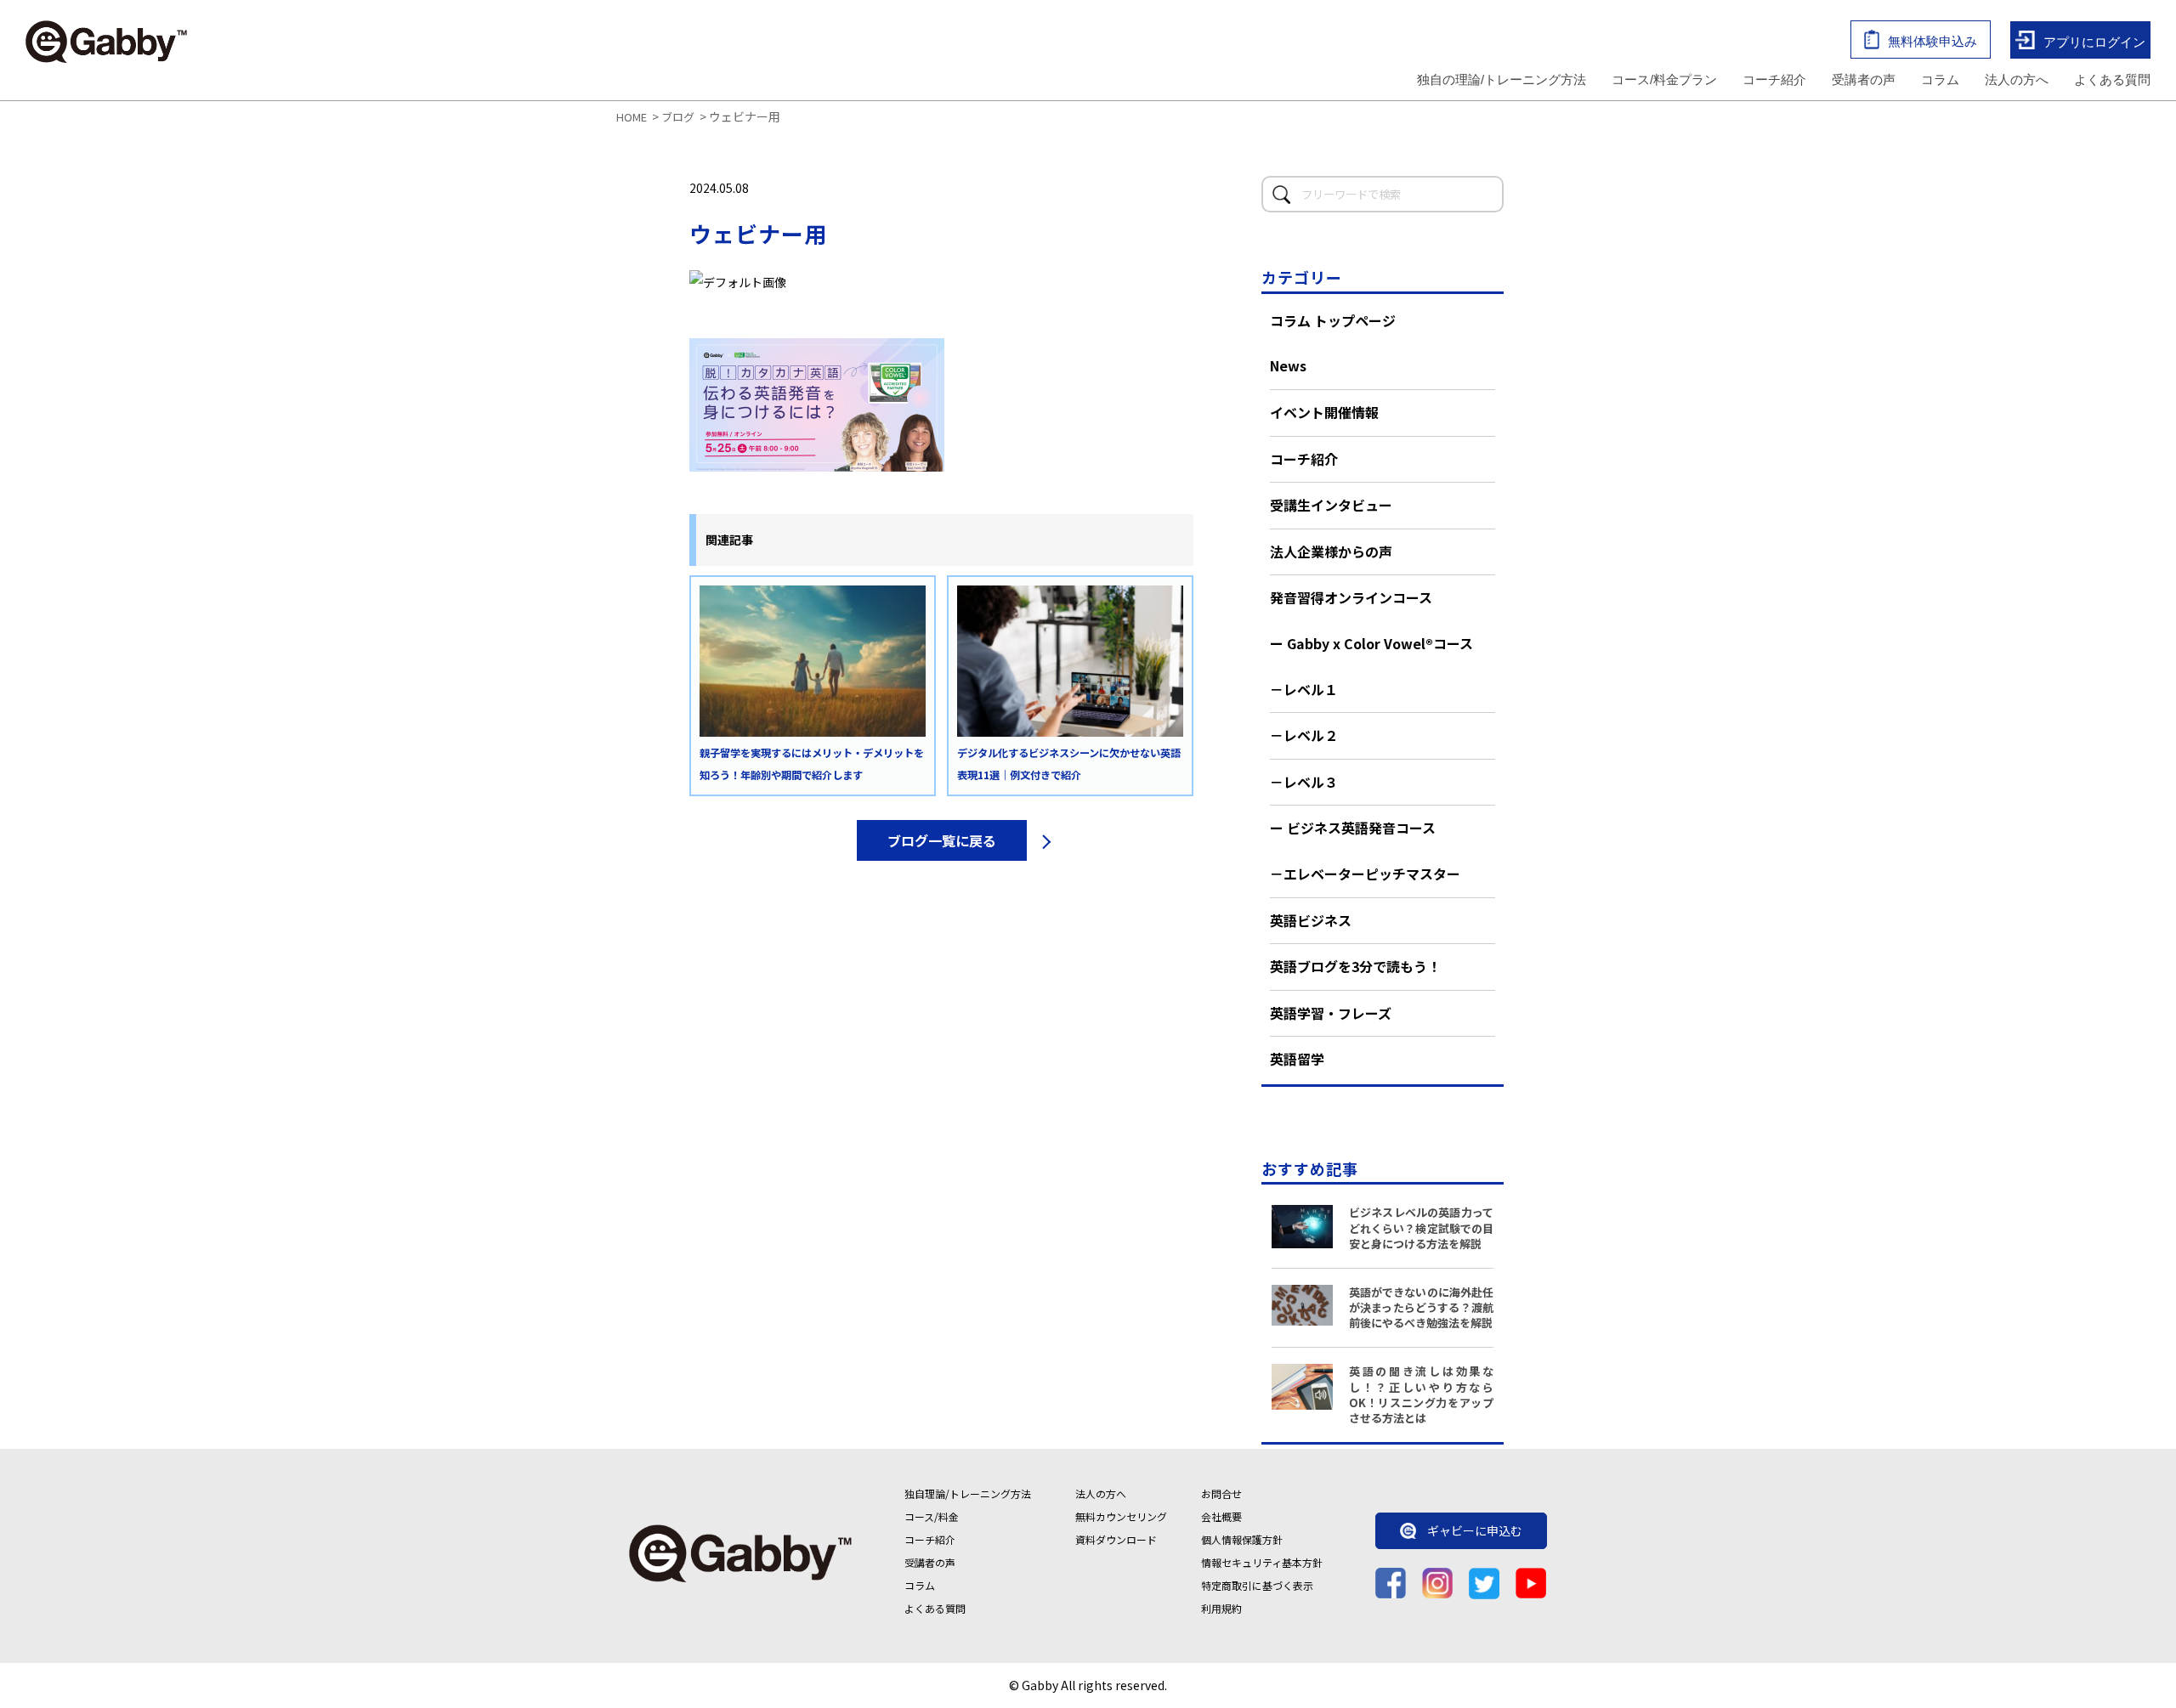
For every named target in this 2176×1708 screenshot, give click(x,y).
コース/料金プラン (1664, 79)
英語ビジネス (1311, 920)
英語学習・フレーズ (1331, 1013)
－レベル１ (1304, 689)
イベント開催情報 (1324, 412)
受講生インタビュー (1331, 505)
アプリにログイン (2094, 41)
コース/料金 (932, 1516)
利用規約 (1221, 1608)
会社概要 (1221, 1516)
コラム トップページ (1333, 320)
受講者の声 (1864, 79)
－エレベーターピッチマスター (1365, 874)
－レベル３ (1304, 782)
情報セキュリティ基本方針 (1262, 1562)
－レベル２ (1304, 735)
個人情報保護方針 (1242, 1539)
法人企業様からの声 (1331, 551)
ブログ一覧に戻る (942, 840)
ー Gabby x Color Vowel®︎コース (1371, 643)
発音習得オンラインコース (1351, 597)
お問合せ (1221, 1493)
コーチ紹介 (1774, 79)
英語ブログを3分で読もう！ (1355, 966)
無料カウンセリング (1121, 1516)
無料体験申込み (1932, 41)
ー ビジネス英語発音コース (1353, 828)
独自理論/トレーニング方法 (968, 1493)
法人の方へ (2017, 79)
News (1288, 365)
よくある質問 (2112, 79)
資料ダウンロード (1116, 1539)
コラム (1940, 79)
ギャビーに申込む (1475, 1531)
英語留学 (1297, 1059)
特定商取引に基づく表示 (1257, 1585)
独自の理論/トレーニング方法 (1502, 79)
